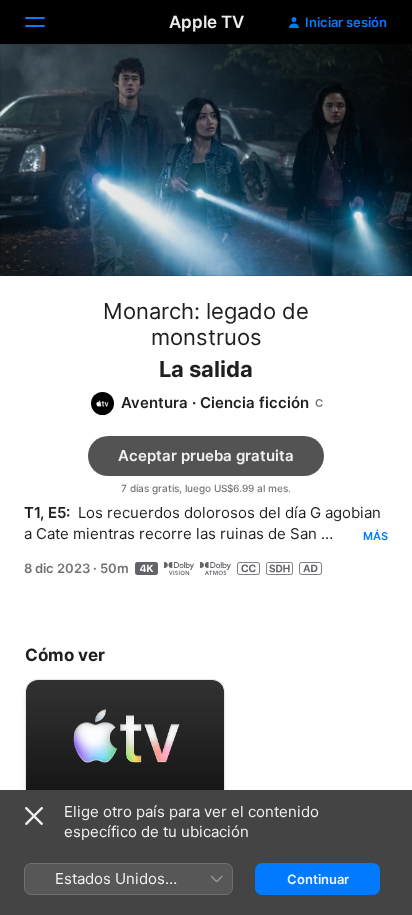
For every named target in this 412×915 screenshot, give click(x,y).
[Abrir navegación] (47, 22)
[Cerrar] (34, 816)
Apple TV (206, 22)
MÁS (375, 536)
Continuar (318, 879)
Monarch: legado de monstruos (206, 324)
